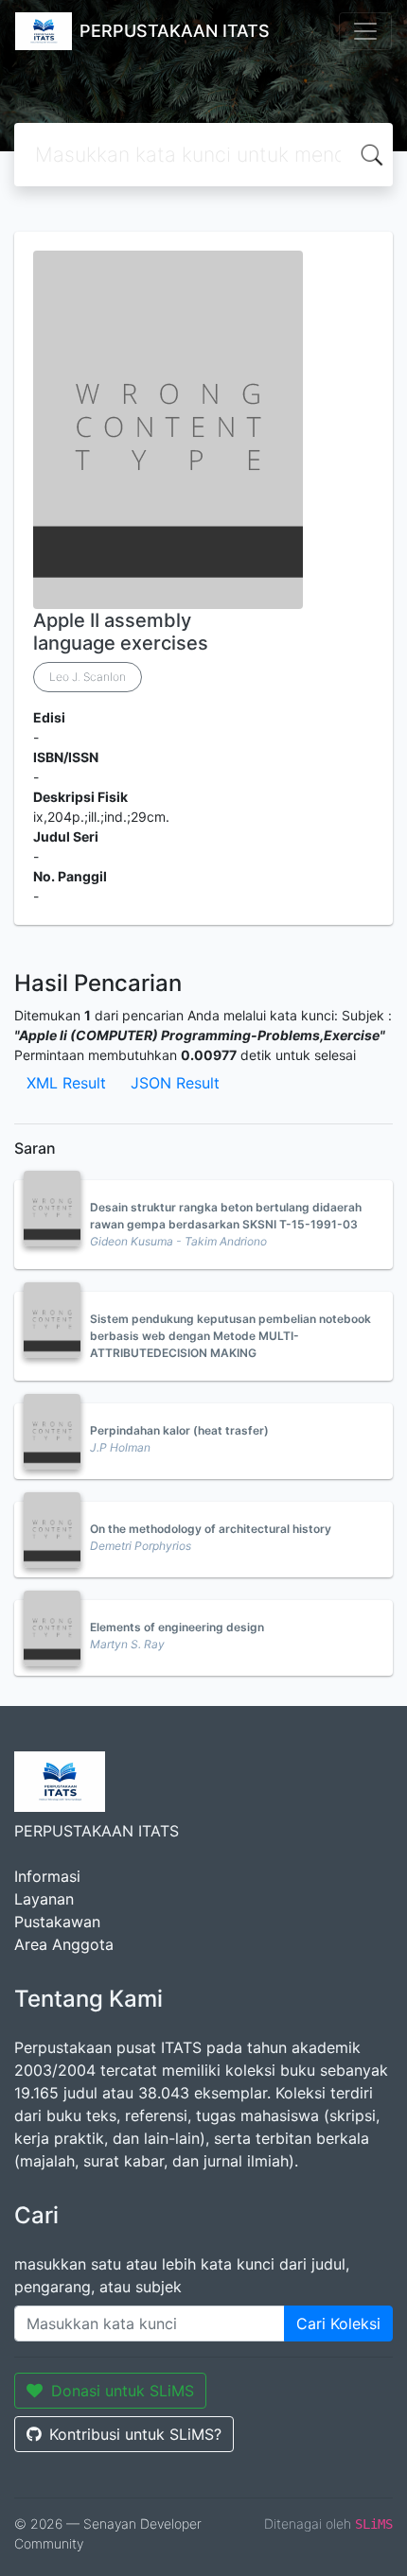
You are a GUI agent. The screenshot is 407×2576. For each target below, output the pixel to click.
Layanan (44, 1899)
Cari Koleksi (338, 2324)
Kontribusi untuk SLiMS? (135, 2434)
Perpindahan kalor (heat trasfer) (179, 1430)
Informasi (47, 1876)
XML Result (66, 1083)
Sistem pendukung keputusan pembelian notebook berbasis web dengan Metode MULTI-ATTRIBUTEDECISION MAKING (230, 1336)
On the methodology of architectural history (211, 1529)
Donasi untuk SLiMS (123, 2391)
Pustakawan (57, 1922)
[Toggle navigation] (365, 31)
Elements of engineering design (177, 1627)
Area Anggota (64, 1944)
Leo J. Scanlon (88, 677)
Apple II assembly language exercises (121, 632)
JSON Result (175, 1083)
